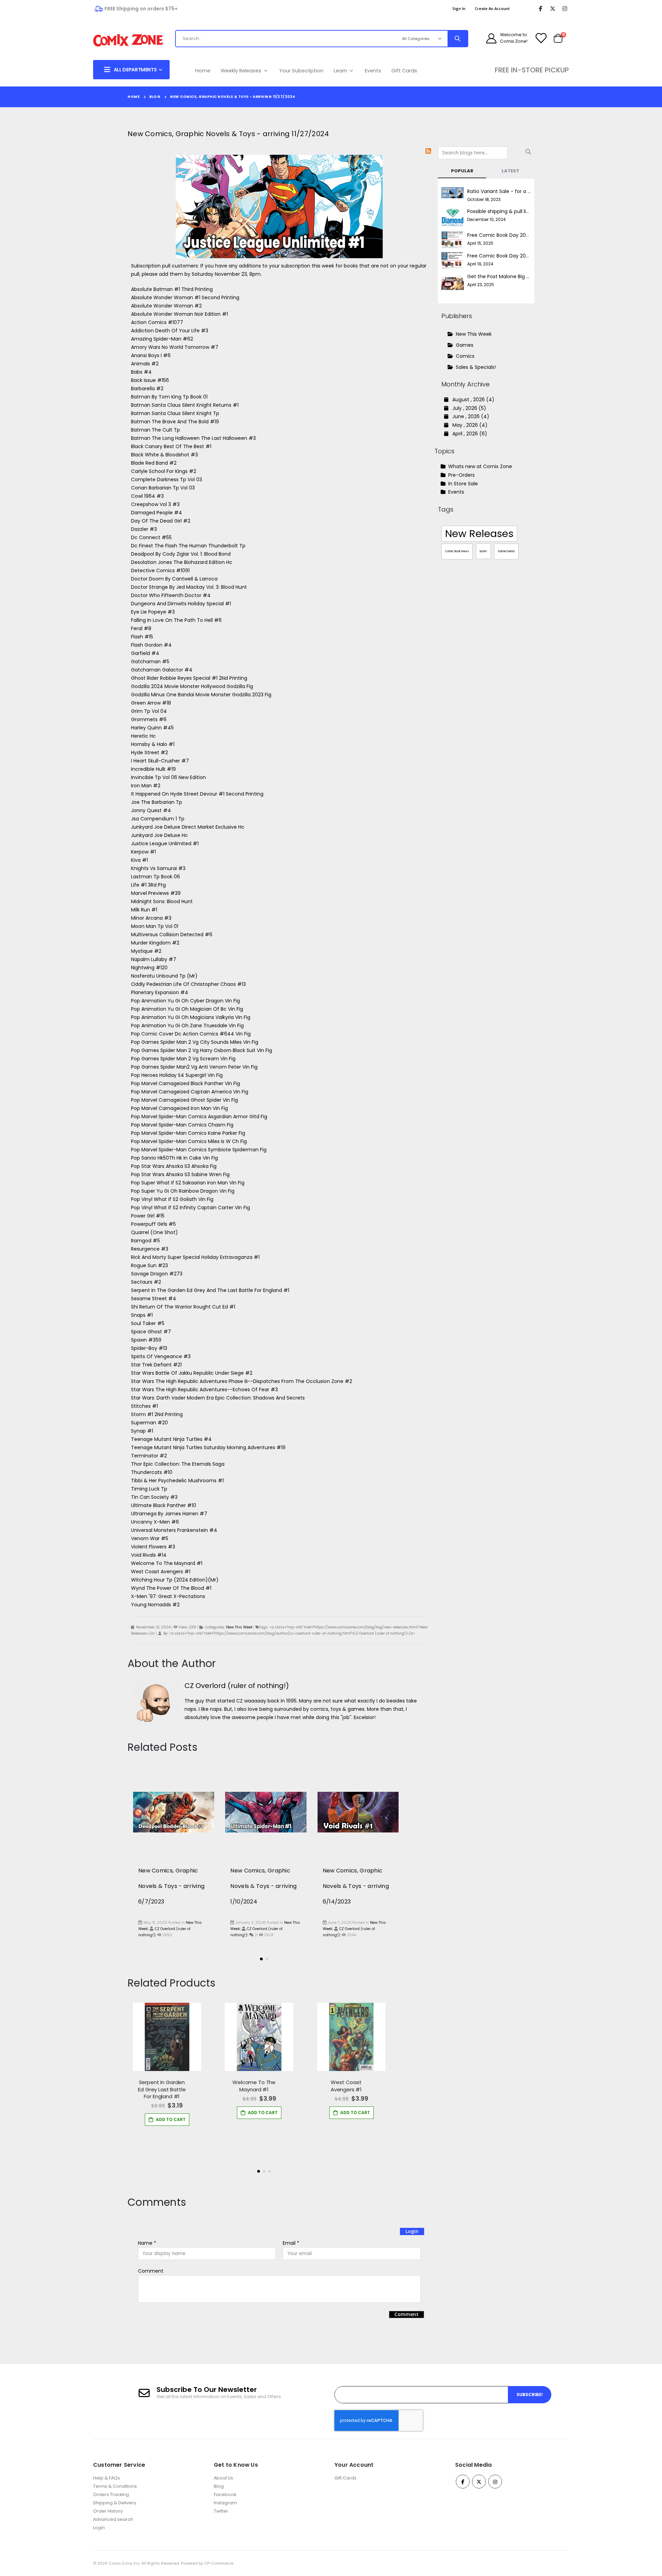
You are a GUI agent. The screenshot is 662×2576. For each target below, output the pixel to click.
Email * (291, 2243)
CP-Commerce (219, 2563)
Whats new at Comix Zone (479, 466)
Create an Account (492, 8)
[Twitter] (553, 9)
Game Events (506, 551)
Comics (465, 356)
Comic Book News (457, 551)
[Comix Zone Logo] (128, 41)
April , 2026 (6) (468, 434)
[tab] (462, 171)
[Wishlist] (541, 38)
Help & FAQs (107, 2478)
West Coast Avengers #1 (346, 2086)
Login (412, 2231)
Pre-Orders (461, 475)
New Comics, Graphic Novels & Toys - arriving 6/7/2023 (171, 1886)
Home (203, 71)
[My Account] (491, 38)
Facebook (225, 2494)
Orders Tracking (111, 2494)
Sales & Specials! (476, 367)
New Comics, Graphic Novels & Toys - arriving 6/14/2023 (356, 1886)
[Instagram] (565, 9)
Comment (151, 2271)
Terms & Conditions (115, 2486)
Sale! (483, 551)
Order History (108, 2511)
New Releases (479, 534)
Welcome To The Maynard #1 (254, 2086)
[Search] (458, 39)
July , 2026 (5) (467, 408)
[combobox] (281, 39)
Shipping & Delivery (115, 2503)
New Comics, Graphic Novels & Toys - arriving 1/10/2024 (263, 1886)
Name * (147, 2243)
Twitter (221, 2511)
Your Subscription (301, 71)
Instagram (225, 2503)
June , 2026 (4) (469, 416)
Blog (155, 97)
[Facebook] (540, 9)
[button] (261, 1959)
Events (373, 71)
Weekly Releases (242, 71)
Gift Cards (404, 71)
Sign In (459, 8)
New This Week (239, 1627)
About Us (223, 2478)
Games (465, 345)
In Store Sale (462, 484)
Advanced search (113, 2519)
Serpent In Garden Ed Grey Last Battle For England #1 (162, 2089)
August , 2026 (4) (471, 400)
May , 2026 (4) (468, 425)
